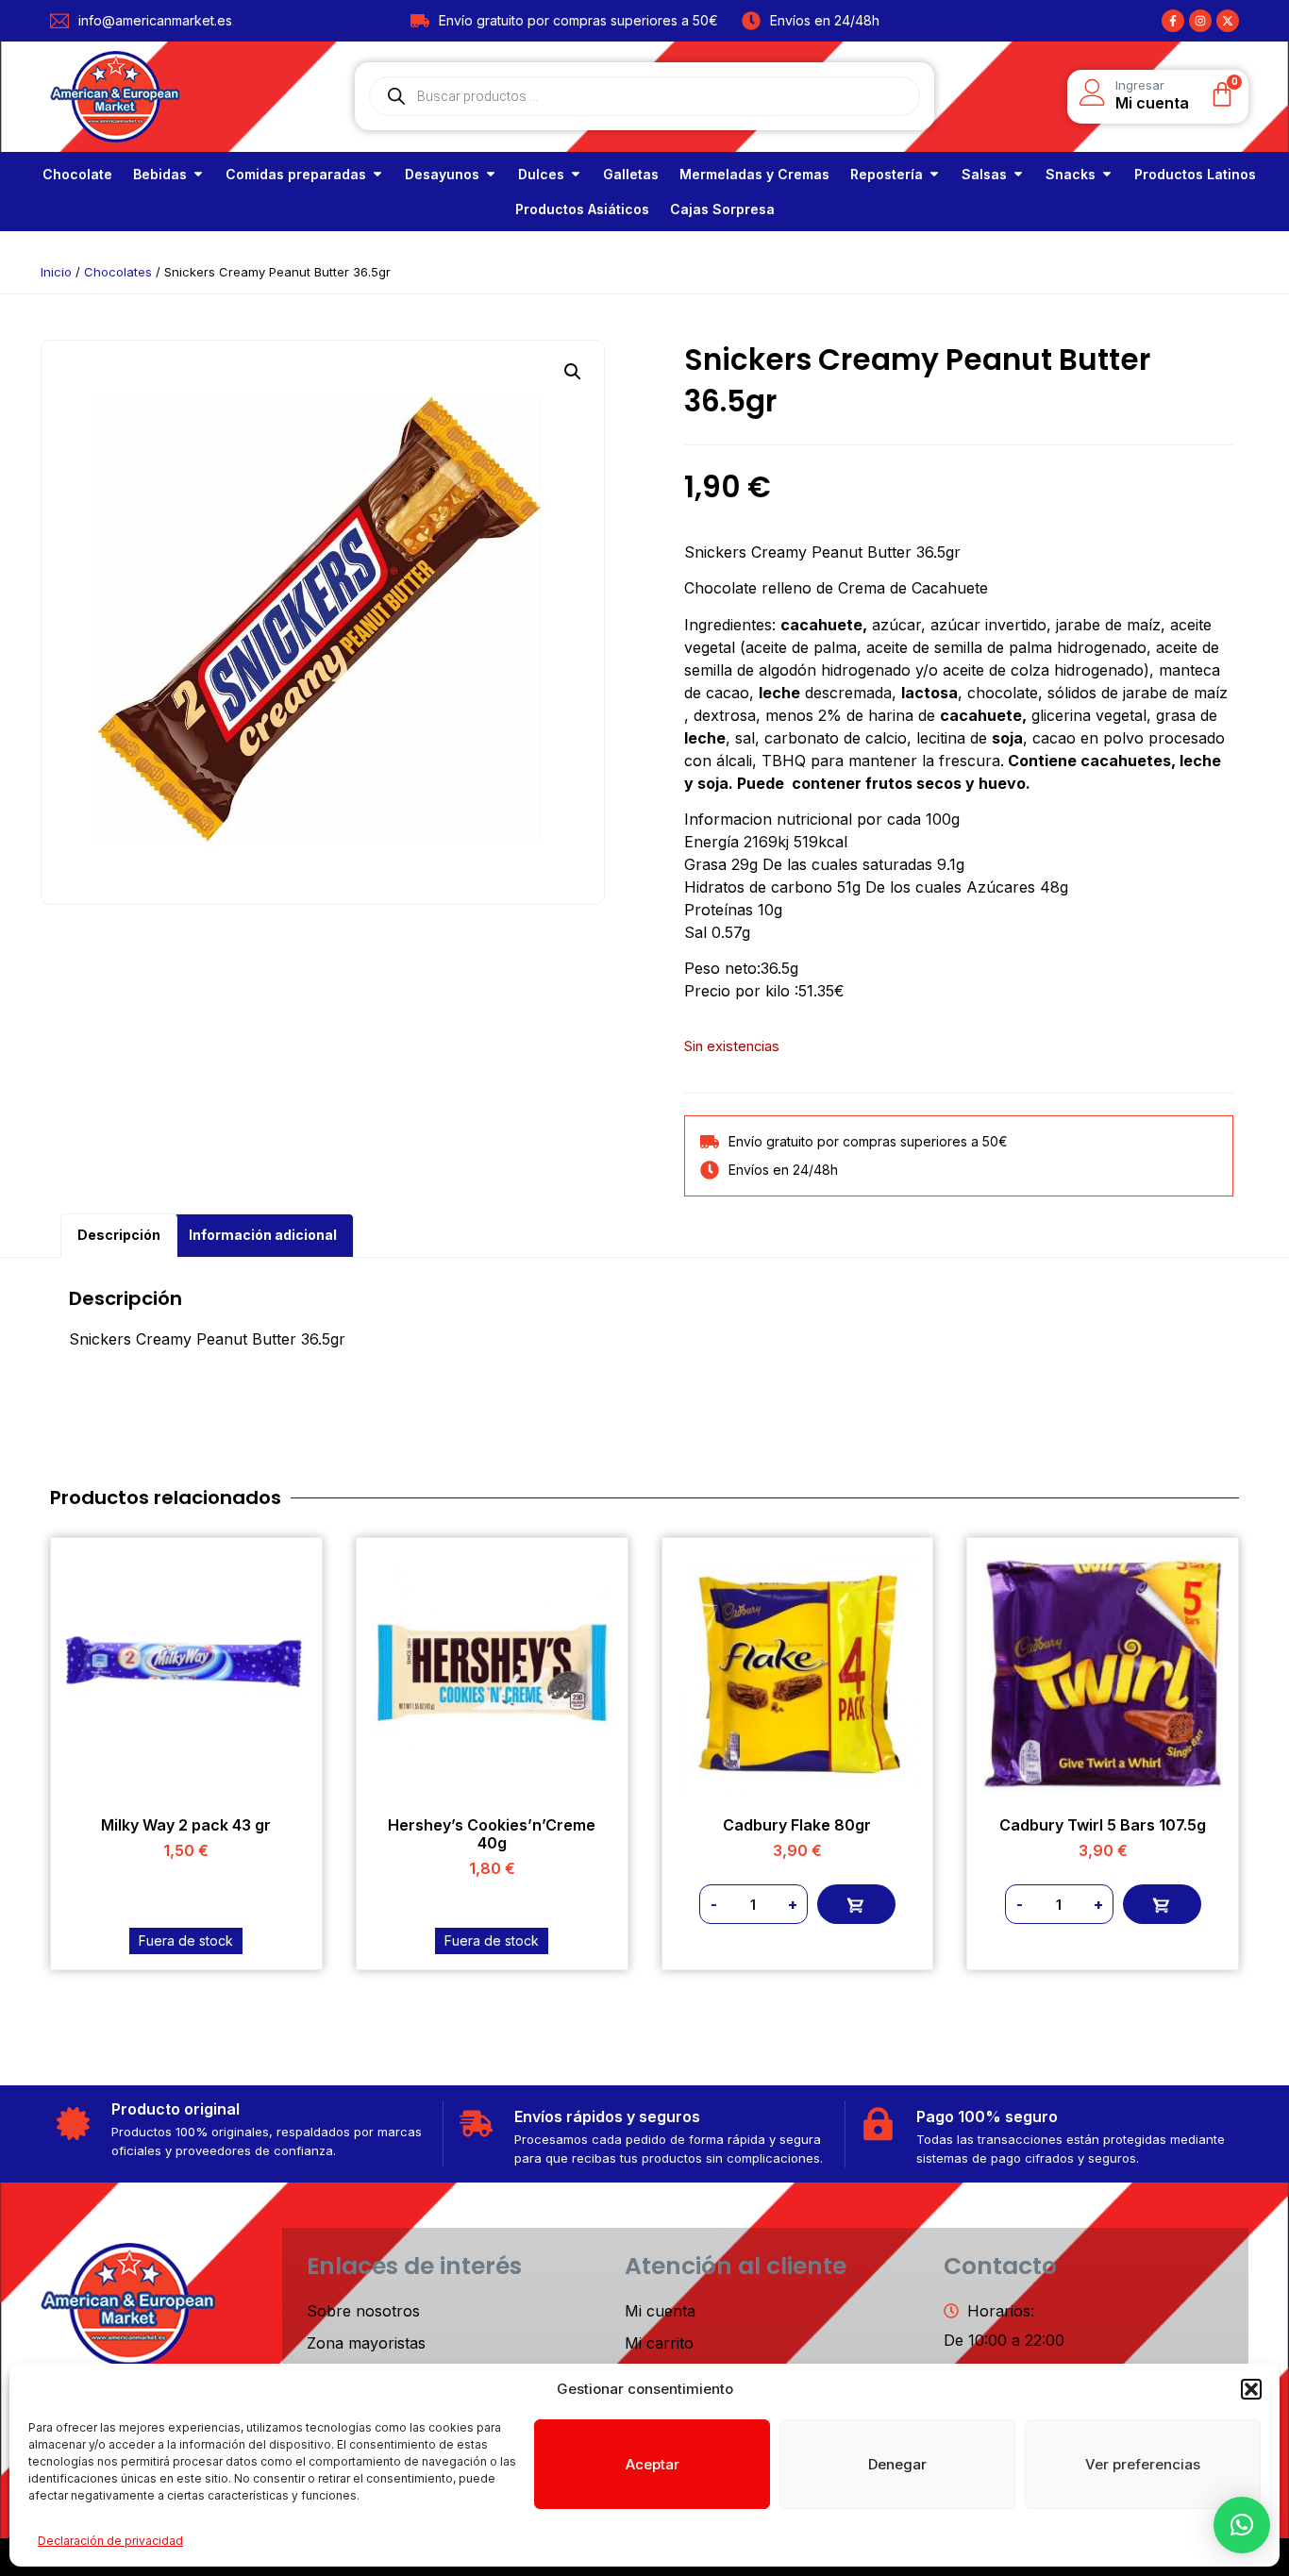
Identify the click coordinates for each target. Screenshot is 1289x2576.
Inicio (56, 272)
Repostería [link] (887, 174)
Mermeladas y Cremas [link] (754, 174)
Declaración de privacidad (110, 2541)
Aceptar (653, 2464)
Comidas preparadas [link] (296, 174)
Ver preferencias (1143, 2464)
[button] (1251, 2389)
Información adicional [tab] (263, 1235)
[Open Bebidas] (198, 174)
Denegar (897, 2464)
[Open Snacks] (1107, 174)
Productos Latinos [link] (1195, 174)
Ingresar (1140, 85)
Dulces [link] (541, 174)
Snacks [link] (1071, 174)
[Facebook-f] (1173, 21)
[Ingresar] (1093, 92)
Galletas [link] (631, 174)
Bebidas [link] (160, 174)
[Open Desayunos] (491, 174)
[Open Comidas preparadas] (377, 174)
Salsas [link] (984, 174)
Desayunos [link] (442, 174)
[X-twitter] (1228, 21)
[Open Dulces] (576, 174)
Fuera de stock (186, 1940)
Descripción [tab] (119, 1235)
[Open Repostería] (934, 174)
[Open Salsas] (1018, 174)
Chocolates (118, 272)
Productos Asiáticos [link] (582, 209)
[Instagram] (1200, 21)
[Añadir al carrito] (856, 1904)
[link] (77, 174)
